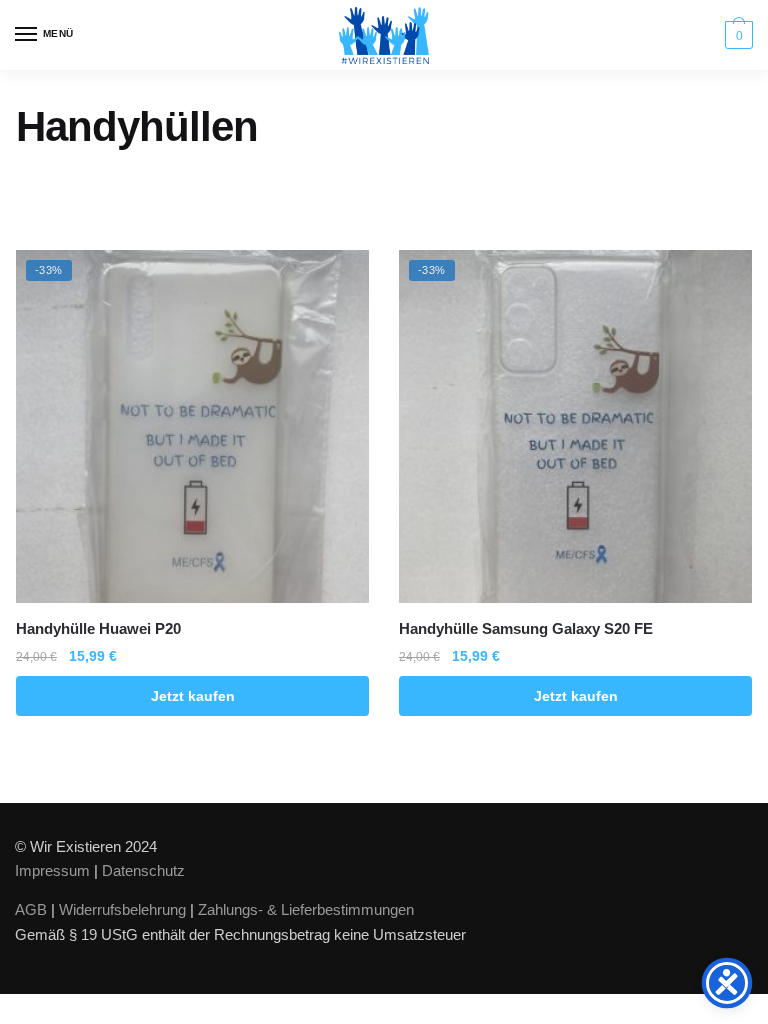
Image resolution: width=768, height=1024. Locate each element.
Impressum (52, 870)
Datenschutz (143, 870)
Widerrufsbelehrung (122, 909)
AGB (31, 909)
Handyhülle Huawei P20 (98, 628)
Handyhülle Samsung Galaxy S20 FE (526, 628)
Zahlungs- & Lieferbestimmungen (306, 909)
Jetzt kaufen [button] (193, 696)
